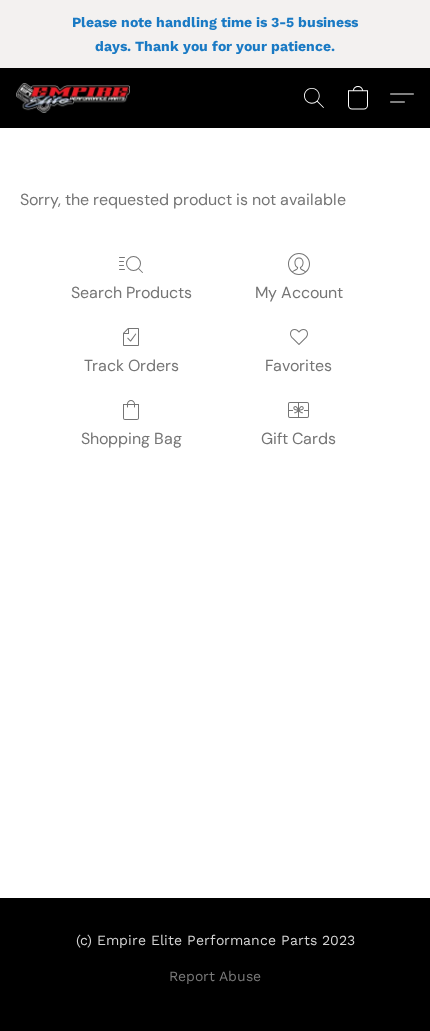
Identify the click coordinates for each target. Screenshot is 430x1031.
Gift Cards (298, 438)
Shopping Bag (131, 438)
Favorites (298, 365)
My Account (299, 292)
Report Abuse (215, 976)
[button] (76, 98)
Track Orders (131, 365)
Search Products (131, 292)
